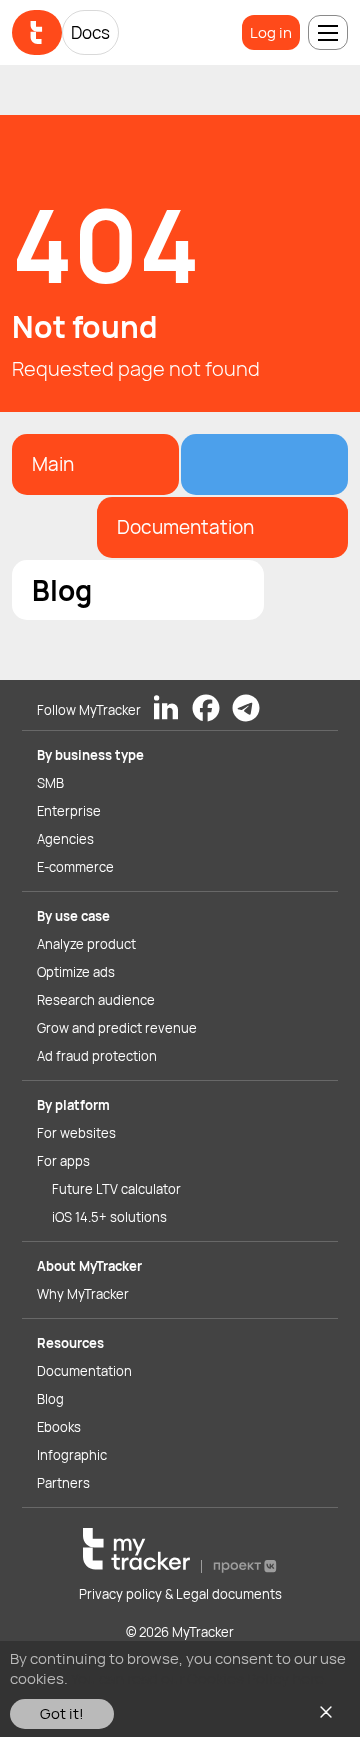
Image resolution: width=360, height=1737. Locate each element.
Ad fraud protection (97, 1056)
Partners (63, 1483)
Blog (50, 1399)
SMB (50, 783)
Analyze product (86, 944)
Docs (90, 32)
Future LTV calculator (116, 1189)
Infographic (72, 1455)
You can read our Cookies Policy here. (199, 1678)
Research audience (96, 1000)
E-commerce (75, 867)
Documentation (84, 1371)
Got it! (62, 1713)
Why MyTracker (83, 1294)
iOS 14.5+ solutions (109, 1217)
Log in (271, 32)
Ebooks (59, 1427)
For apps (63, 1161)
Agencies (65, 839)
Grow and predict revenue (117, 1028)
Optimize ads (76, 972)
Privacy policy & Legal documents (180, 1594)
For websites (76, 1133)
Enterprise (69, 811)
